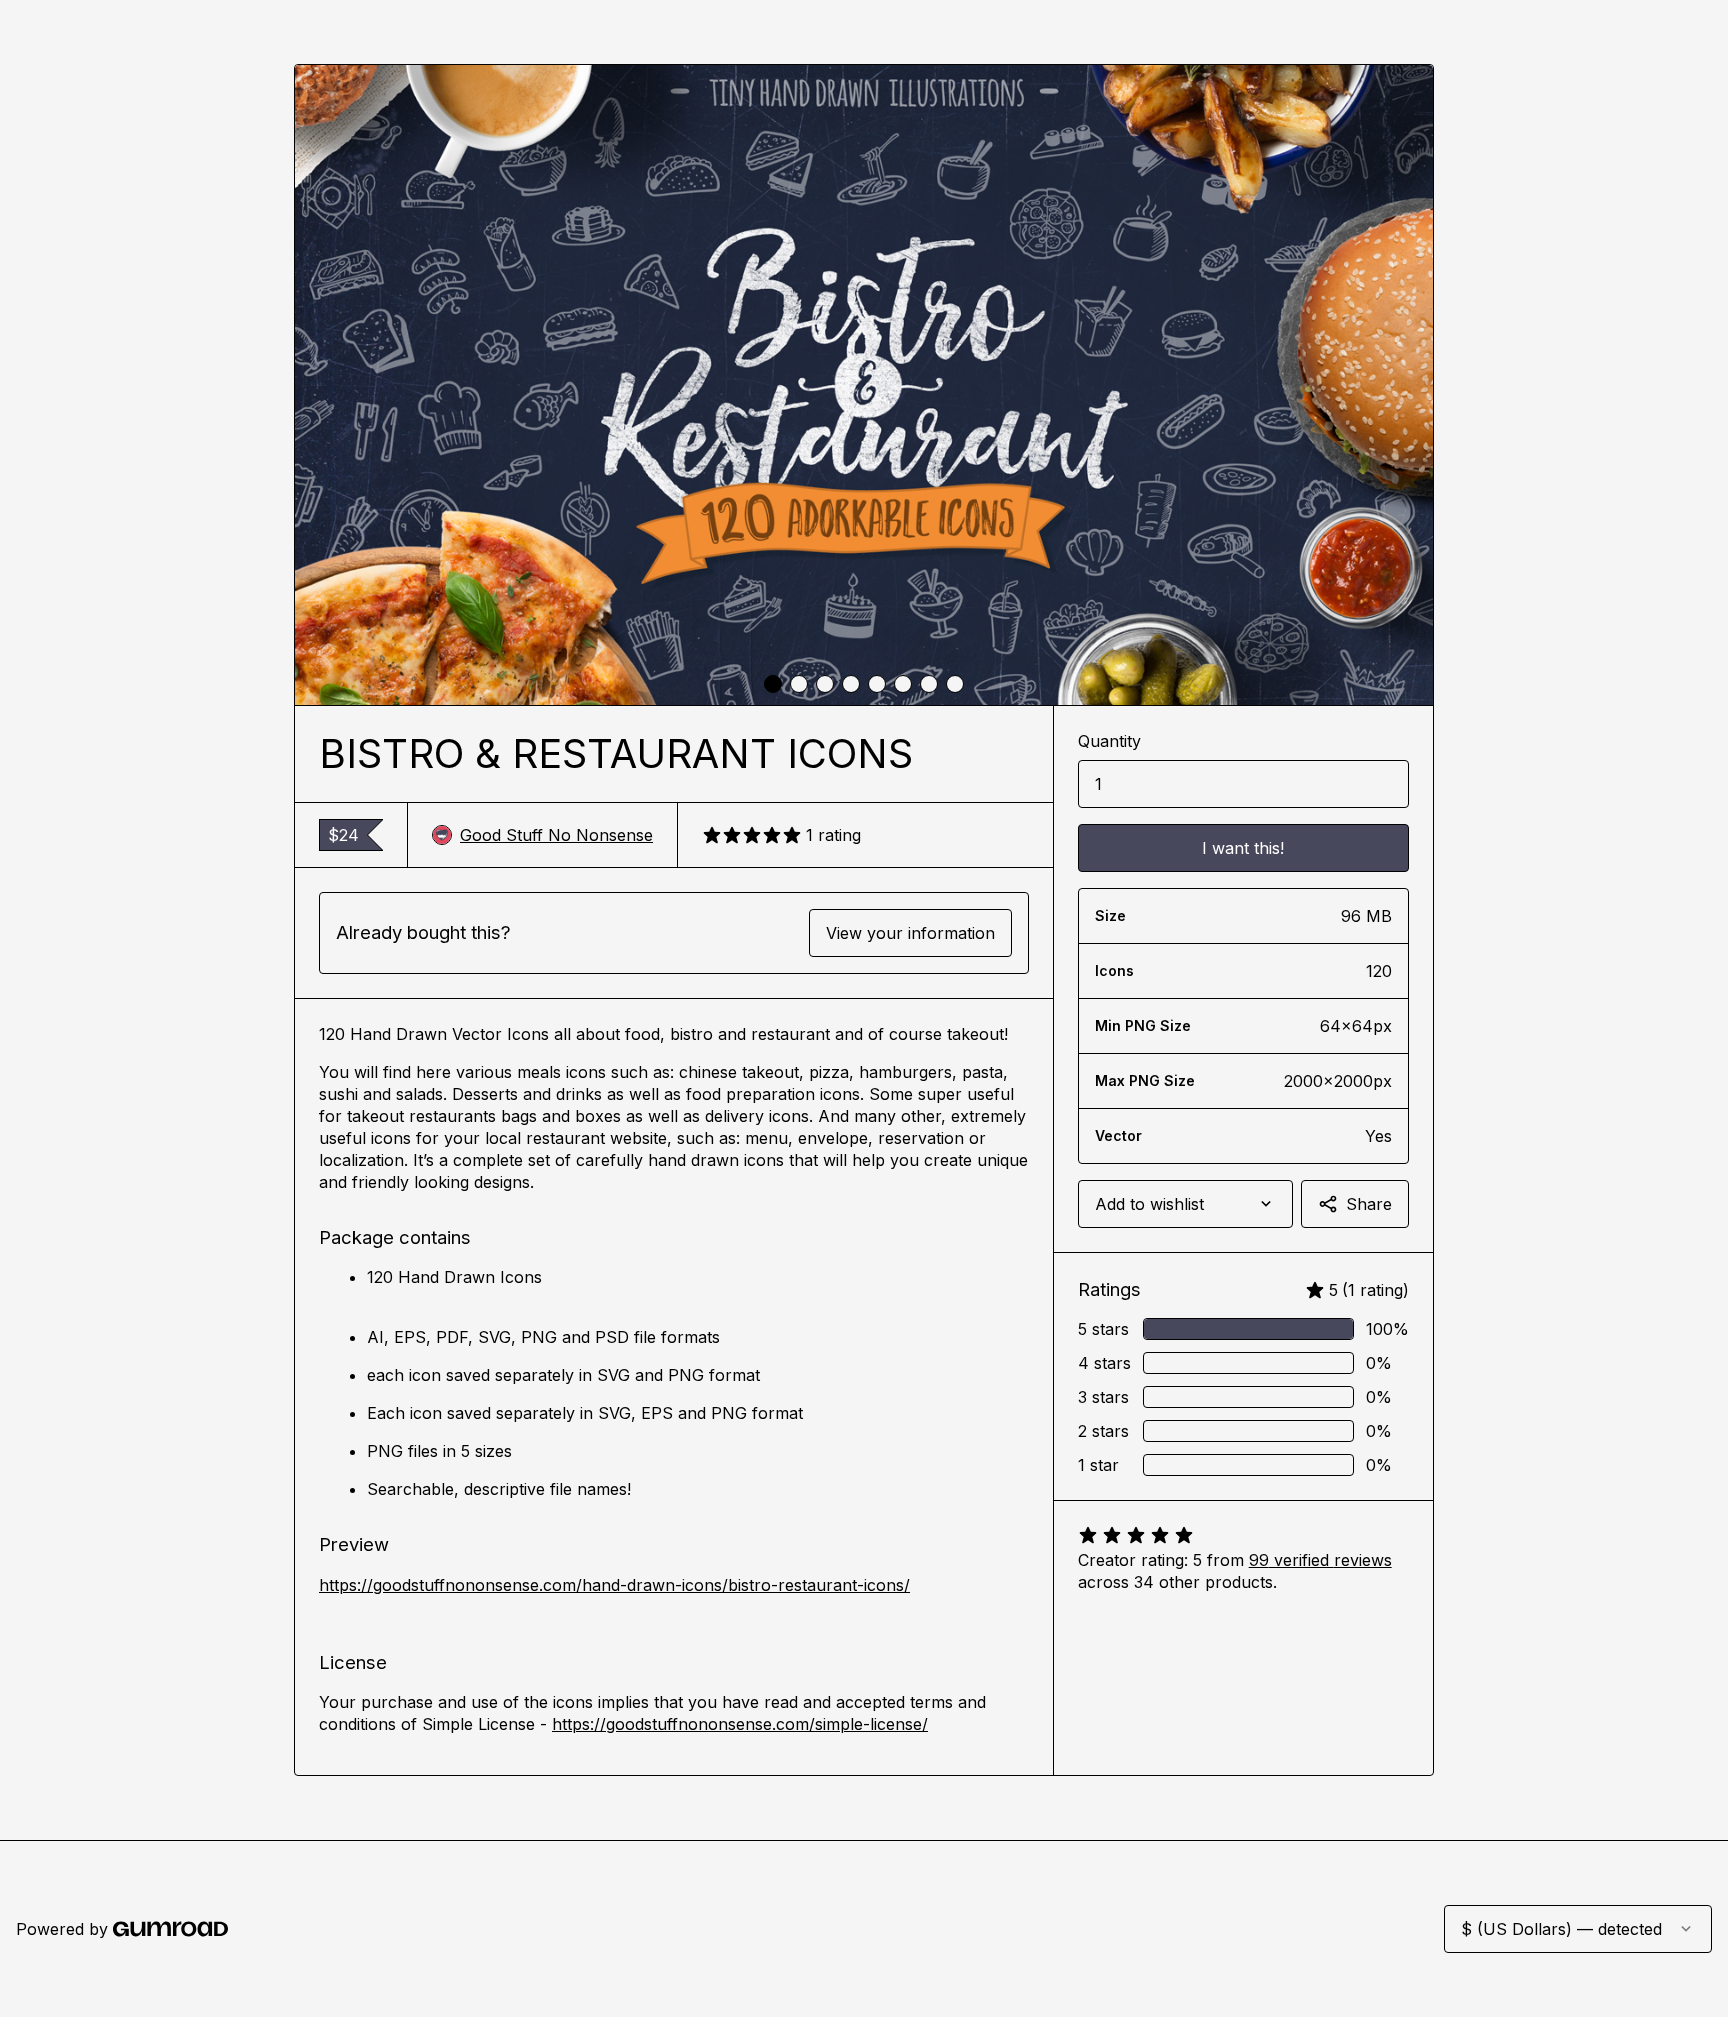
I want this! (1243, 848)
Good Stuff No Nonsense (556, 835)
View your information (910, 933)
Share (1369, 1204)
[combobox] (1185, 1204)
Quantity (1109, 741)
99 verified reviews (1320, 1560)
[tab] (773, 684)
